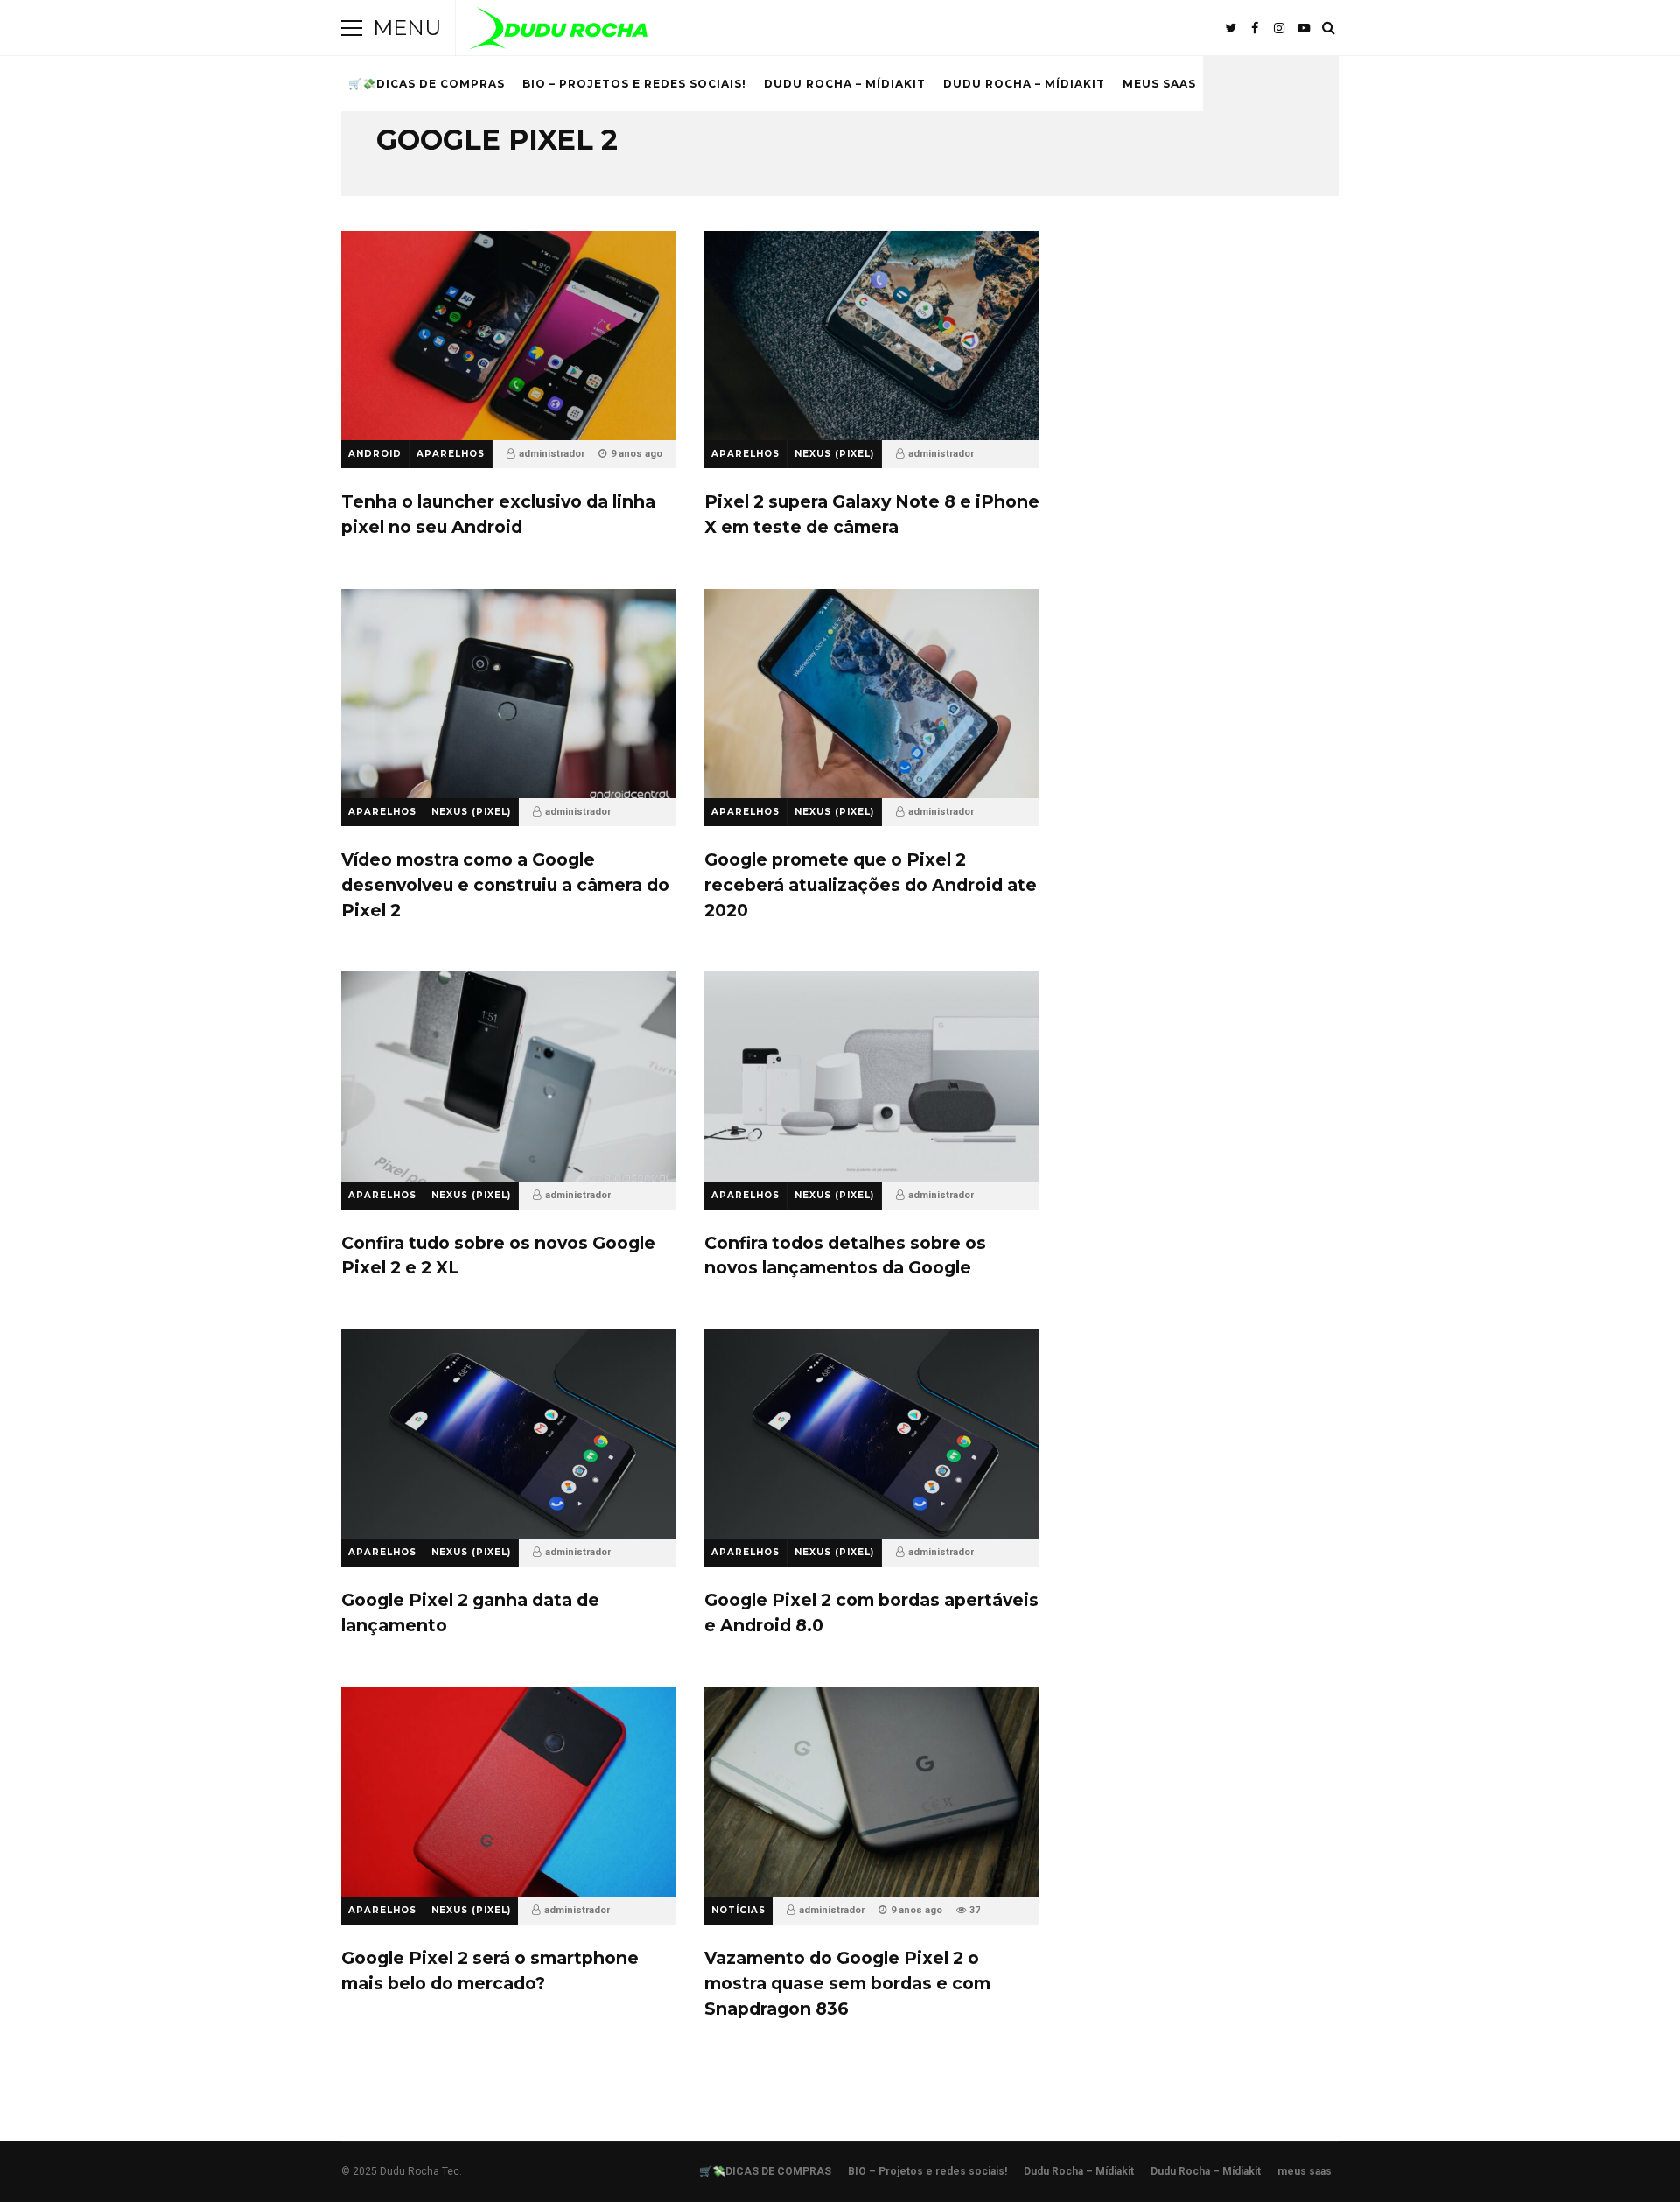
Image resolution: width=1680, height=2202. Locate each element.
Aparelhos (451, 454)
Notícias (738, 1910)
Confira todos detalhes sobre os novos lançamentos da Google (872, 1076)
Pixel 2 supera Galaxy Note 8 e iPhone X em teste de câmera (872, 336)
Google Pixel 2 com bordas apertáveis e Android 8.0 (872, 1434)
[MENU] (352, 28)
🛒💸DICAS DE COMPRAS (427, 84)
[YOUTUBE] (1304, 28)
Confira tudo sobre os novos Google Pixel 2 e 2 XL (509, 1076)
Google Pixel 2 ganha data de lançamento (509, 1434)
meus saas (1159, 84)
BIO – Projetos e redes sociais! (634, 84)
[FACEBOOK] (1255, 28)
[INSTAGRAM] (1279, 28)
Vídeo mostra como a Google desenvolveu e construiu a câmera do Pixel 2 (509, 694)
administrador (552, 454)
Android (375, 454)
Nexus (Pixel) (834, 454)
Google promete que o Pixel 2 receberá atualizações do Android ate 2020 (872, 694)
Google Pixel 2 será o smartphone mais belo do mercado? (509, 1792)
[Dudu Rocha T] (559, 32)
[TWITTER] (1230, 28)
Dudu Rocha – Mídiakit (845, 84)
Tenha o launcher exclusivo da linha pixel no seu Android (509, 336)
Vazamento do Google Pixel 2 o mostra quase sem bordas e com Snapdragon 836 (872, 1792)
